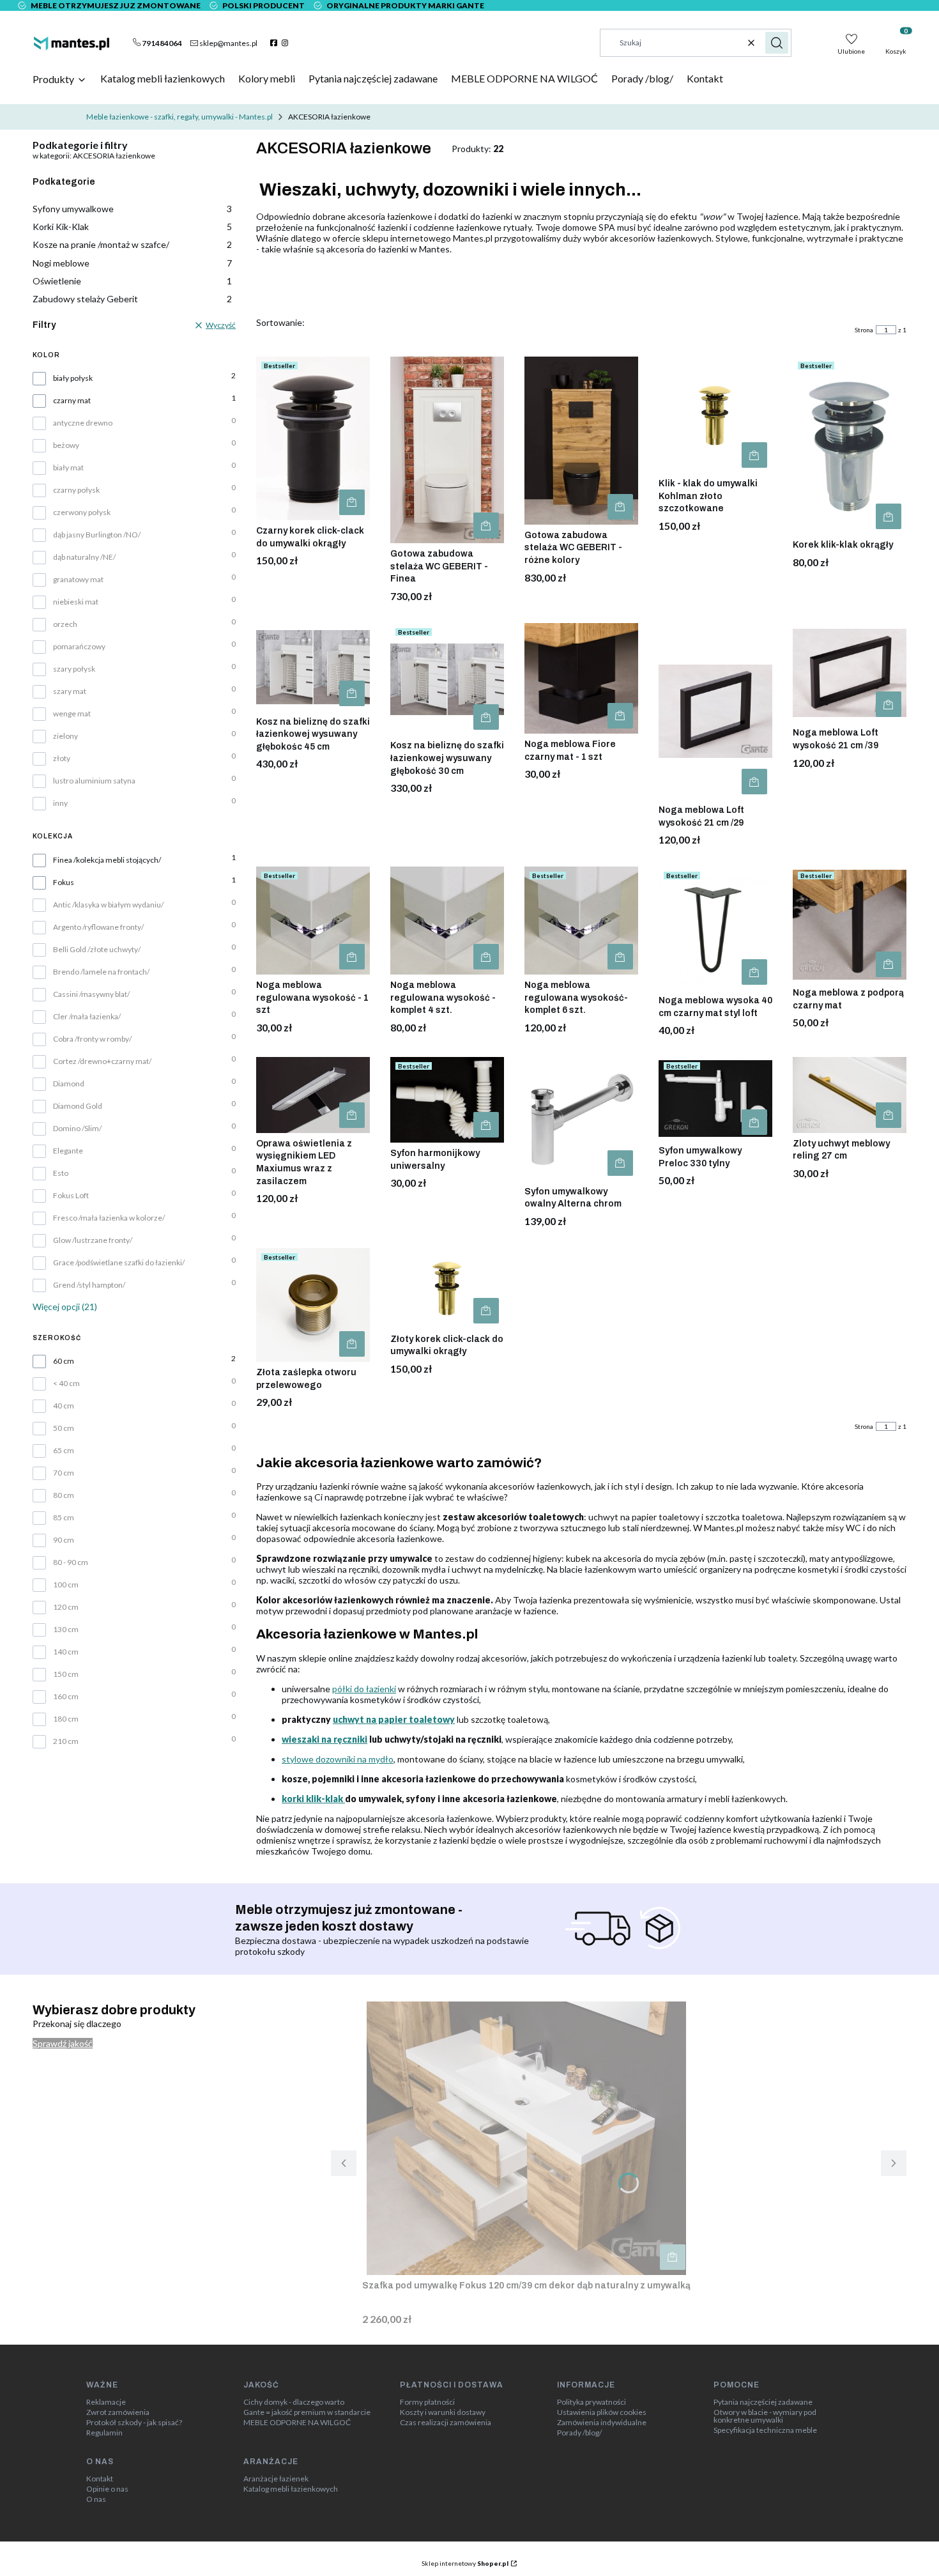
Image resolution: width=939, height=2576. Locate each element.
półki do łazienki (364, 1689)
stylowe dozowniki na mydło (338, 1759)
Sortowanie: (280, 322)
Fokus (64, 883)
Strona (864, 330)
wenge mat (72, 714)
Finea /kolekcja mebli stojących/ (107, 860)
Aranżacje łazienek (276, 2479)
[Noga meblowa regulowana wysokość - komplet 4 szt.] (447, 921)
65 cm (64, 1451)
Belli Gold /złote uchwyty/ (97, 950)
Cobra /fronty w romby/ (92, 1039)
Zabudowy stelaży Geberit (132, 299)
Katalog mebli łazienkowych (291, 2489)
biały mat (68, 468)
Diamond (69, 1084)
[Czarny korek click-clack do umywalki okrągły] (313, 438)
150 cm (66, 1674)
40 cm (64, 1406)
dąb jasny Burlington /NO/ (97, 535)
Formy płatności (427, 2402)
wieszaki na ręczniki (324, 1739)
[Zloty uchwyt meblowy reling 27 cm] (850, 1095)
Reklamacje (106, 2402)
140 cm (66, 1652)
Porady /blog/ (579, 2433)
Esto (61, 1173)
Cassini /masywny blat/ (91, 994)
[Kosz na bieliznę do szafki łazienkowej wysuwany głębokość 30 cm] (447, 679)
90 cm (64, 1540)
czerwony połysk (82, 513)
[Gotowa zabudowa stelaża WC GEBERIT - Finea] (447, 450)
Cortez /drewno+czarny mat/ (102, 1061)
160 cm (66, 1697)
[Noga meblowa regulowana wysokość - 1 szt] (313, 921)
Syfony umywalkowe (132, 209)
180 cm (66, 1719)
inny (60, 803)
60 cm (64, 1361)
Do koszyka (352, 502)
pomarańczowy (79, 647)
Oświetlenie (132, 281)
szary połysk (74, 669)
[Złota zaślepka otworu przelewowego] (313, 1305)
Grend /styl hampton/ (89, 1285)
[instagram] (286, 43)
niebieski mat (76, 602)
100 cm (66, 1585)
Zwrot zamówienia (118, 2412)
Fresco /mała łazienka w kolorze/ (109, 1218)
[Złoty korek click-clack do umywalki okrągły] (447, 1288)
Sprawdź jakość (63, 2043)
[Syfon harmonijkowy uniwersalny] (447, 1100)
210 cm (66, 1741)
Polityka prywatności (592, 2402)
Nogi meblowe (132, 263)
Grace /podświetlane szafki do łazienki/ (119, 1263)
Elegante (68, 1151)
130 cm (66, 1630)
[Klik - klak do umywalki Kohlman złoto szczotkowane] (715, 415)
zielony (65, 736)
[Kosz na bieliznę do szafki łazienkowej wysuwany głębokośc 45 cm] (313, 667)
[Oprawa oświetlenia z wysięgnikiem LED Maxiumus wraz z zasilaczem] (313, 1095)
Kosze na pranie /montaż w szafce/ (132, 244)
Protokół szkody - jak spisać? (134, 2423)
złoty (62, 759)
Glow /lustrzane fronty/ (93, 1240)
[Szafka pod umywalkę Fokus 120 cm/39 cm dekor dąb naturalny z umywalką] (526, 2138)
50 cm (64, 1428)
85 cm (64, 1518)
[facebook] (275, 43)
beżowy (66, 445)
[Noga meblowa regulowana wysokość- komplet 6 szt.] (581, 921)
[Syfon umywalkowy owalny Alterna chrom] (581, 1119)
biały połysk (73, 378)
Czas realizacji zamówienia (446, 2423)
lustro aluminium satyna (94, 781)
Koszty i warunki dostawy (443, 2412)
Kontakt (100, 2479)
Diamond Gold (78, 1106)
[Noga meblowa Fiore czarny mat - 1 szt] (581, 678)
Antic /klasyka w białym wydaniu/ (108, 905)
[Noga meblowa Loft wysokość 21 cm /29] (715, 711)
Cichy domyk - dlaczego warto (294, 2402)
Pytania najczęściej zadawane (763, 2402)
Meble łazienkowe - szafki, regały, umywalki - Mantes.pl (179, 117)
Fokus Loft (71, 1196)
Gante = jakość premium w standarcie (307, 2412)
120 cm (66, 1607)
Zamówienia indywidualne (602, 2423)
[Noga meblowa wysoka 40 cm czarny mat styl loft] (715, 928)
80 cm (64, 1495)
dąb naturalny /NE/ (84, 557)
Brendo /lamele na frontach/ (101, 972)
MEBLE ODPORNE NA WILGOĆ (297, 2423)
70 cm (64, 1473)
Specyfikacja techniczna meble (765, 2430)
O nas (96, 2499)
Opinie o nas (107, 2489)
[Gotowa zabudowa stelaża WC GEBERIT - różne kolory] (581, 441)
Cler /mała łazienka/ (87, 1017)
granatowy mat (78, 580)
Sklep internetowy (465, 2563)
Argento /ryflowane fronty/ (98, 927)
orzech (65, 624)
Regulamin (104, 2433)
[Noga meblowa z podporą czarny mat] (850, 924)
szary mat (70, 691)
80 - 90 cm (71, 1562)
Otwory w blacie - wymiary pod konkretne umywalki (765, 2416)
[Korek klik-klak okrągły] (850, 445)
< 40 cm (66, 1384)
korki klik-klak (313, 1799)
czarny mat (72, 401)
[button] (777, 43)
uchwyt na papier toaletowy (394, 1719)
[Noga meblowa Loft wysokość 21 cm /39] (850, 673)
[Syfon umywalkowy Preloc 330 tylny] (715, 1099)
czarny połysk (76, 490)
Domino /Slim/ (77, 1129)
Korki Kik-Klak (132, 227)
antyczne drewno (83, 423)
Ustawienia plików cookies (602, 2412)
